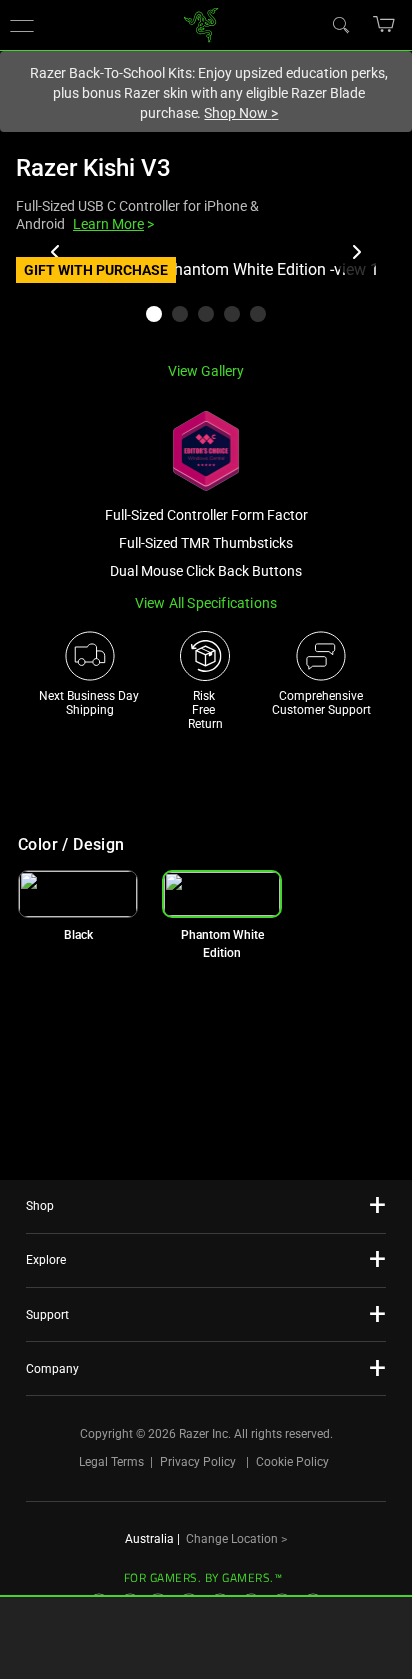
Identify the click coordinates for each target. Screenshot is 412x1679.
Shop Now (241, 113)
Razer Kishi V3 (93, 168)
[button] (384, 24)
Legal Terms (111, 1462)
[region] (206, 301)
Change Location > (236, 1539)
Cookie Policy (292, 1462)
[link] (201, 23)
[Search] (340, 24)
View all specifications (206, 603)
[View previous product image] (56, 252)
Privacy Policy (198, 1462)
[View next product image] (356, 252)
